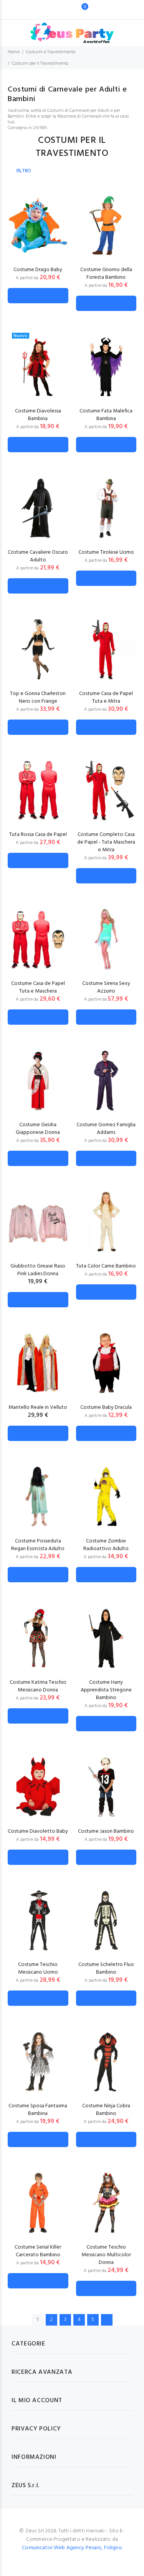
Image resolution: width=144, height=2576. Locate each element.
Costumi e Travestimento (51, 52)
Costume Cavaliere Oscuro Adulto (38, 556)
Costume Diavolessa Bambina (38, 415)
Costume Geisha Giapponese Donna (38, 1129)
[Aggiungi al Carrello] (38, 296)
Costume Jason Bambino (106, 1831)
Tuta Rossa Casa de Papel (38, 835)
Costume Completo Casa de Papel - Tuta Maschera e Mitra (106, 842)
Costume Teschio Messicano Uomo (38, 1968)
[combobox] (60, 10)
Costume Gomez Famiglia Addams (106, 1129)
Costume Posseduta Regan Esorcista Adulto (38, 1545)
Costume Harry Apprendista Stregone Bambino (106, 1690)
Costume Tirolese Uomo (106, 552)
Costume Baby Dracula (106, 1407)
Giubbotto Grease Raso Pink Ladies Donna (38, 1270)
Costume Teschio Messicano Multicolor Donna (106, 2255)
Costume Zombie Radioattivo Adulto (106, 1545)
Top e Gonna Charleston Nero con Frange (38, 698)
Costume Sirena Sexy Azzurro (106, 987)
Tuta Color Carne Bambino (106, 1266)
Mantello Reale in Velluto (38, 1407)
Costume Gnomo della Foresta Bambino (106, 274)
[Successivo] (107, 2320)
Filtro (24, 171)
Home (14, 52)
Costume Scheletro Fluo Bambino (106, 1968)
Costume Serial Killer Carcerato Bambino (38, 2251)
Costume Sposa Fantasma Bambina (38, 2110)
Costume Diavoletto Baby (38, 1831)
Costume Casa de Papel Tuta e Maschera (38, 987)
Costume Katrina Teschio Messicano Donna (38, 1686)
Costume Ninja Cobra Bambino (106, 2110)
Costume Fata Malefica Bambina (106, 415)
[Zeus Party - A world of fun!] (72, 29)
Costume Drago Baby (38, 270)
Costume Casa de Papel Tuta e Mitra (106, 698)
